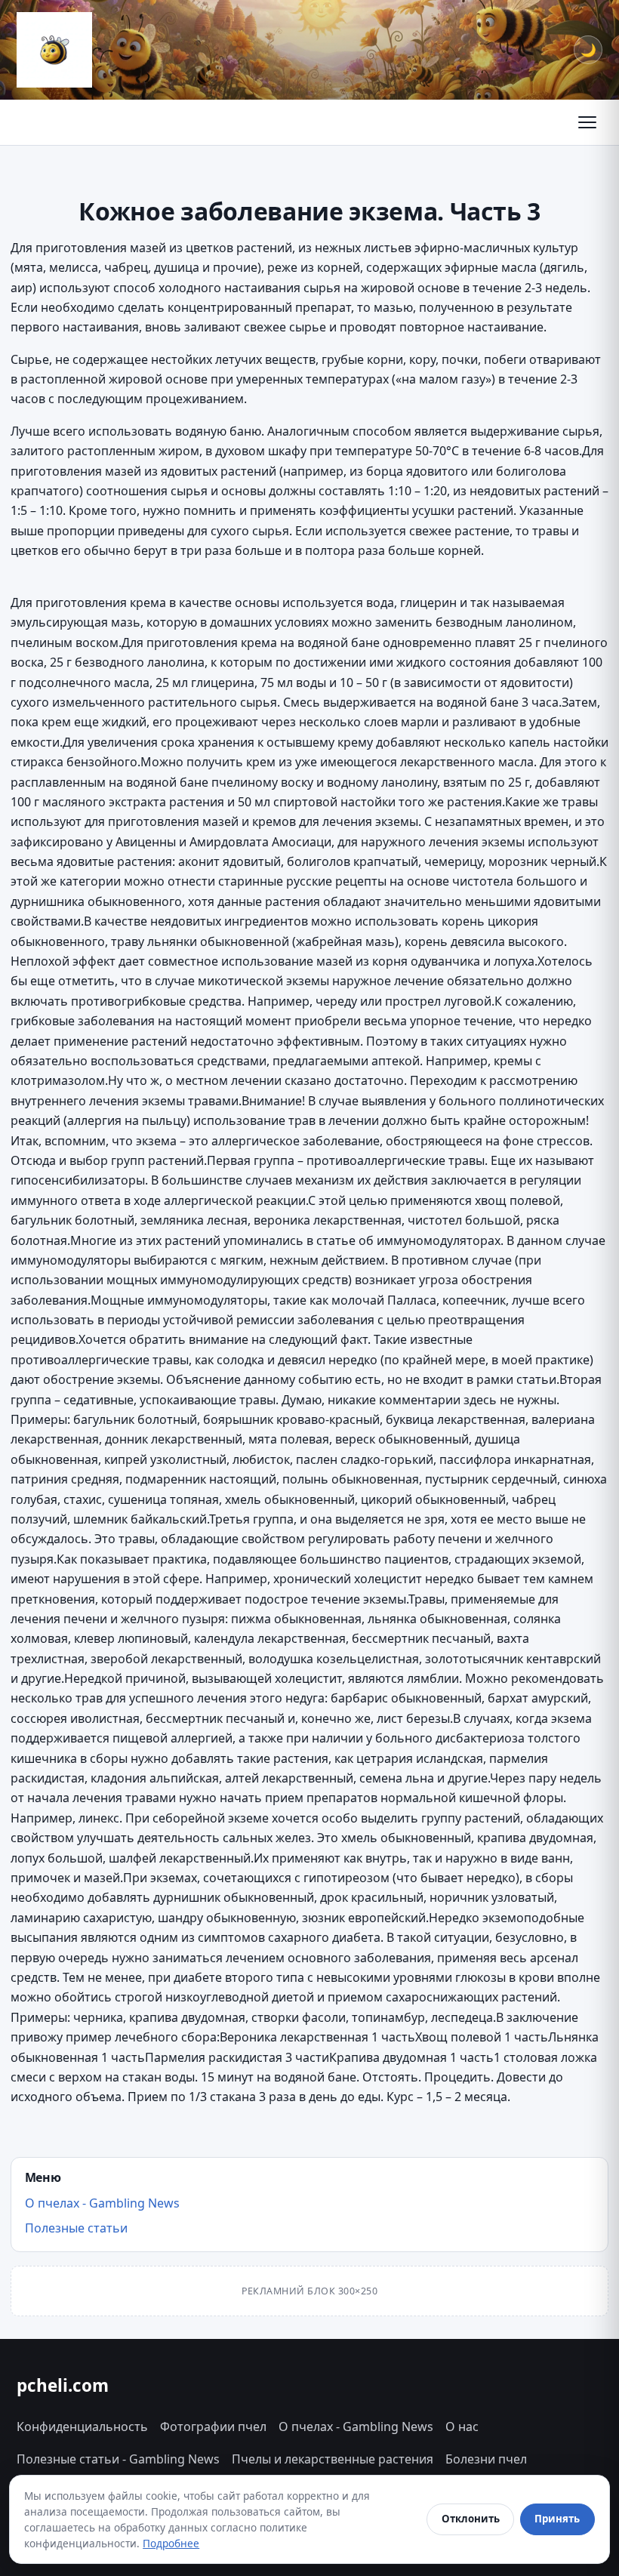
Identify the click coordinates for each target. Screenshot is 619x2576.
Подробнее (171, 2543)
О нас (462, 2427)
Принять (557, 2519)
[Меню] (587, 122)
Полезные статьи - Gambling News (118, 2459)
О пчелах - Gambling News (102, 2203)
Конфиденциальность (82, 2427)
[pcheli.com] (54, 50)
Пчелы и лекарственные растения (333, 2459)
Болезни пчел (486, 2459)
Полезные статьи (76, 2228)
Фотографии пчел (213, 2427)
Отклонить (471, 2519)
